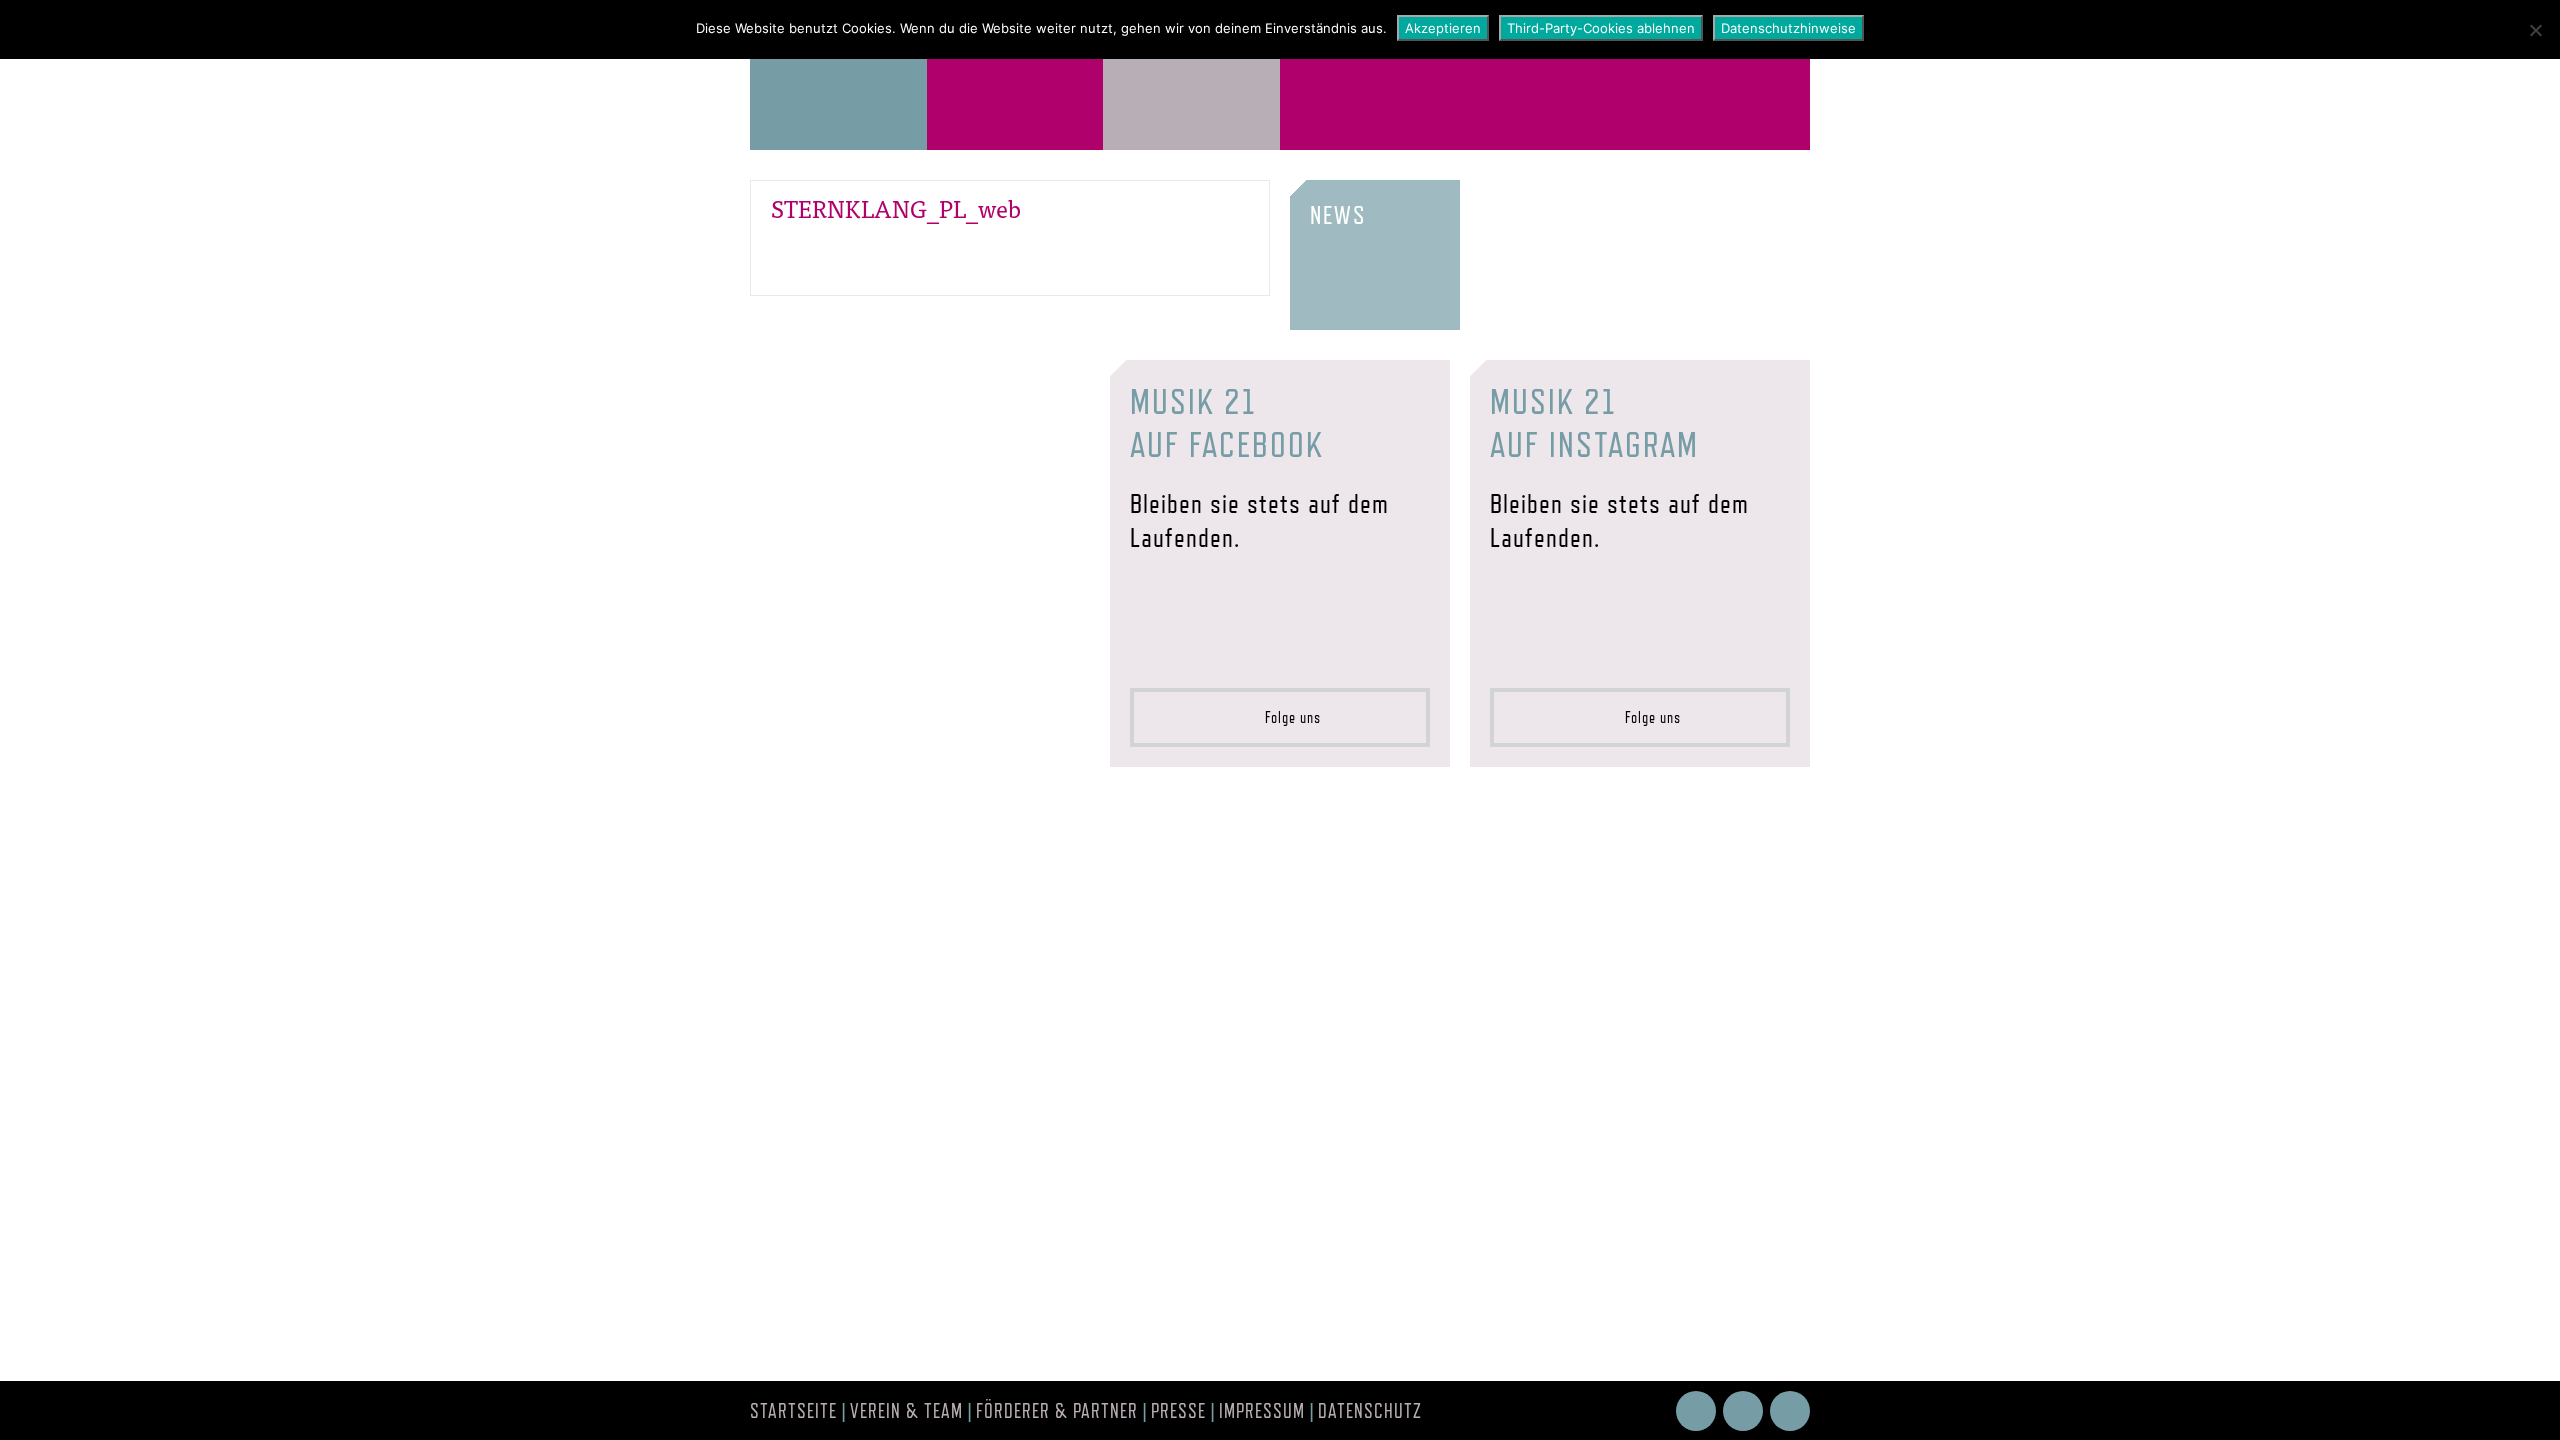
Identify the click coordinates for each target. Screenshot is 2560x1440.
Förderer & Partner (1057, 1411)
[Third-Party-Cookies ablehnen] (2535, 30)
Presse (1178, 1411)
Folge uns (1287, 717)
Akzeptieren (1443, 28)
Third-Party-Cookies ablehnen (1601, 28)
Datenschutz (1370, 1411)
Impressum (1262, 1411)
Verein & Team (906, 1411)
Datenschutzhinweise (1788, 28)
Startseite (793, 1411)
